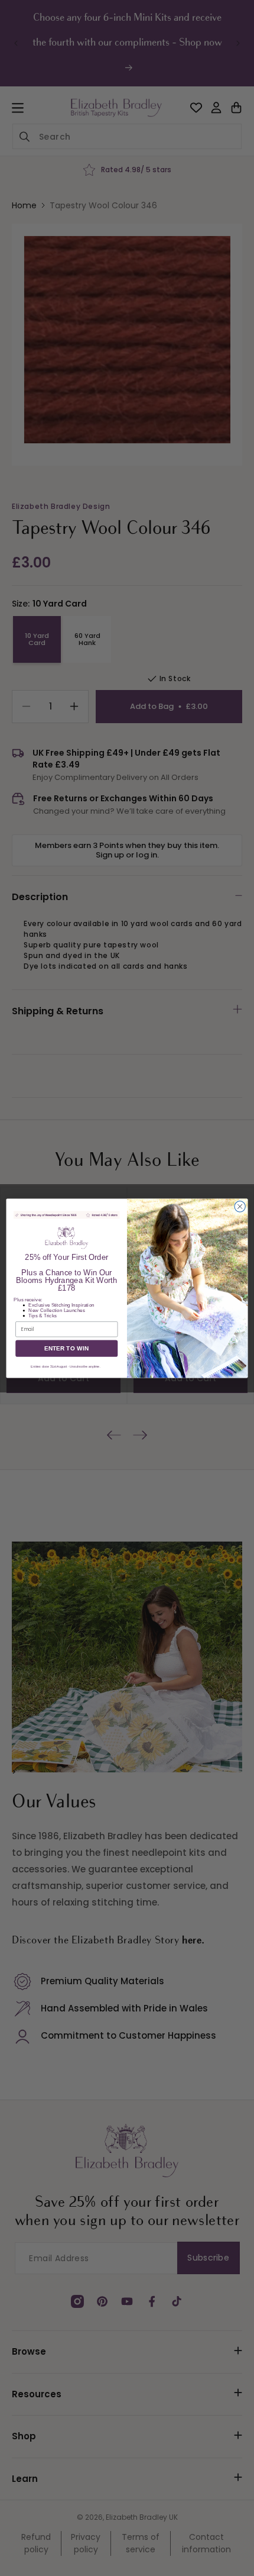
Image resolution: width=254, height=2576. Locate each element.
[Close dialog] (240, 1206)
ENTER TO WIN (67, 1348)
